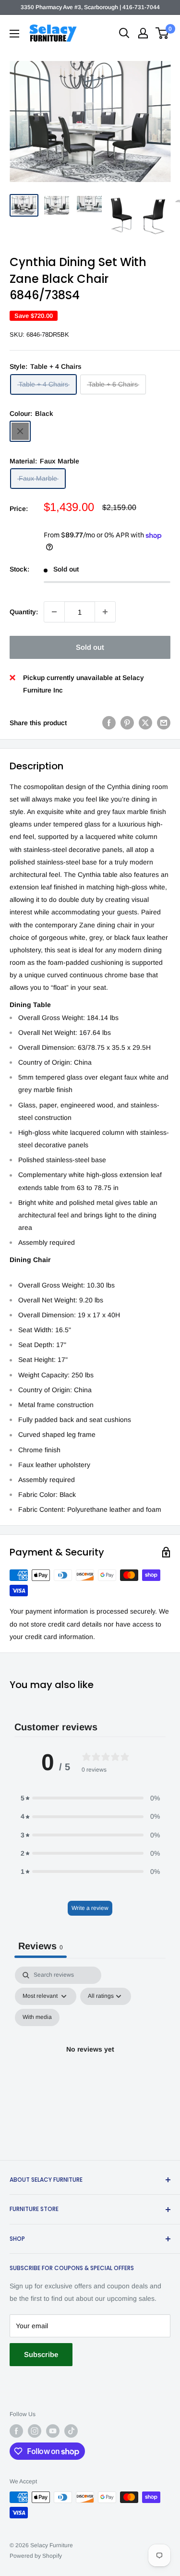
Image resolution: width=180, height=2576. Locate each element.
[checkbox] (37, 2017)
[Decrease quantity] (54, 612)
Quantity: (24, 612)
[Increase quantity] (105, 612)
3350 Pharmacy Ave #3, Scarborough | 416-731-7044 (90, 7)
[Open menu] (14, 34)
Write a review (90, 1908)
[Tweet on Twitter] (145, 722)
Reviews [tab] (41, 1946)
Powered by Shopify (36, 2556)
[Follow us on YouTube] (53, 2431)
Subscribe (41, 2354)
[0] (162, 33)
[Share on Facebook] (109, 722)
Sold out (90, 647)
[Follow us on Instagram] (35, 2431)
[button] (90, 1798)
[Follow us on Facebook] (16, 2431)
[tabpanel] (90, 2061)
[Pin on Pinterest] (127, 722)
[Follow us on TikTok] (71, 2431)
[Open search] (124, 33)
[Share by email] (164, 722)
